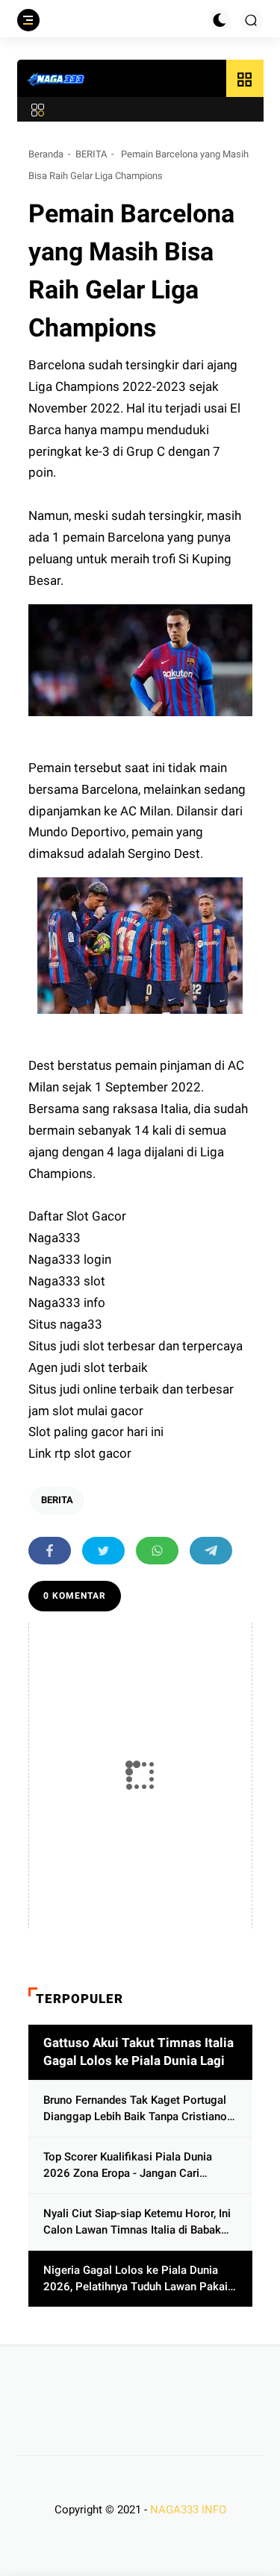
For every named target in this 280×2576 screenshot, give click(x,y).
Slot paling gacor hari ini (96, 1432)
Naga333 (56, 1238)
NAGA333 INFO (188, 2510)
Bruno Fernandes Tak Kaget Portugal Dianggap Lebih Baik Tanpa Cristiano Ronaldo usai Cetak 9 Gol (135, 2109)
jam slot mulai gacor (87, 1411)
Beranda (46, 154)
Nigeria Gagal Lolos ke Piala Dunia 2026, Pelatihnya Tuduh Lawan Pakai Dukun (136, 2279)
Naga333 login (71, 1259)
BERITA (91, 154)
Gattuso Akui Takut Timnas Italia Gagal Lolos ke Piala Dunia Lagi (139, 2052)
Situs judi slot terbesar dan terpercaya (137, 1346)
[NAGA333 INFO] (57, 79)
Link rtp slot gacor (80, 1453)
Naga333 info (67, 1303)
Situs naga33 (67, 1324)
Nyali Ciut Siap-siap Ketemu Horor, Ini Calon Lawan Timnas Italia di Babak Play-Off (137, 2223)
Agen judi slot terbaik (90, 1367)
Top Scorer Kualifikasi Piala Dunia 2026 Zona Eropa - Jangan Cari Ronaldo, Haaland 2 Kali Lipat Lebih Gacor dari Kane (131, 2166)
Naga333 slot (68, 1281)
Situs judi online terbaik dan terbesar (133, 1389)
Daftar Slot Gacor (79, 1216)
